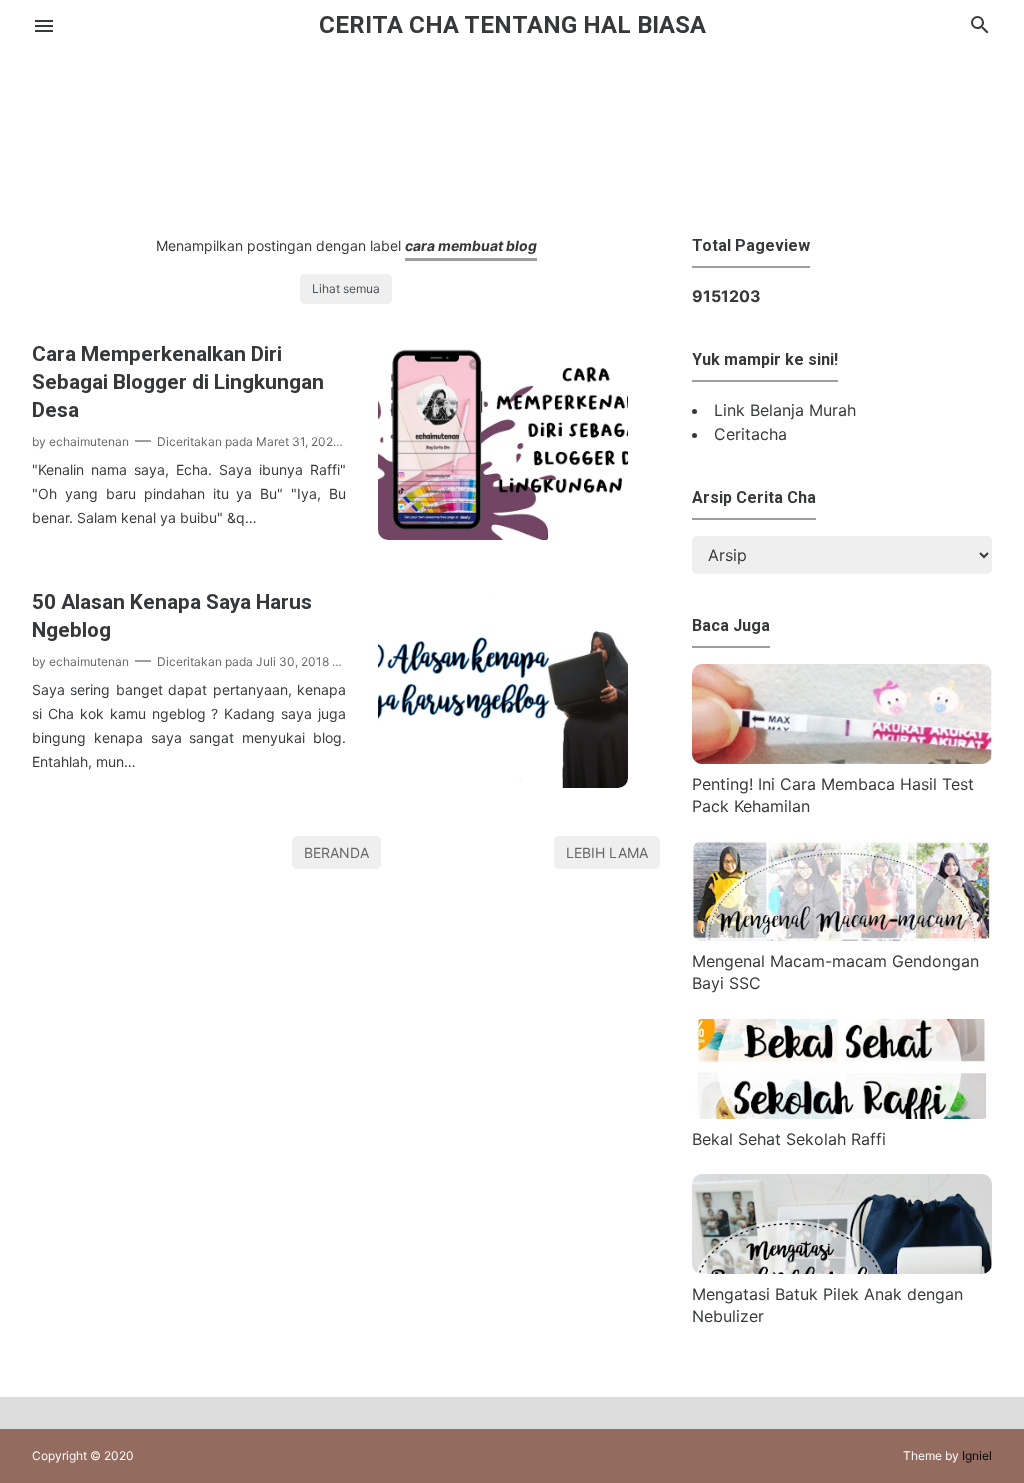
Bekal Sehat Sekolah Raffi (789, 1139)
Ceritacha (750, 434)
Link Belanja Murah (785, 410)
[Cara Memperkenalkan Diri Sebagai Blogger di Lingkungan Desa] (503, 534)
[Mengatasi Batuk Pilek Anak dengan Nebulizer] (842, 1268)
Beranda (336, 852)
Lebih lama (607, 852)
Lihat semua (346, 288)
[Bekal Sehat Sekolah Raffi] (842, 1113)
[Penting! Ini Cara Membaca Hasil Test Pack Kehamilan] (842, 758)
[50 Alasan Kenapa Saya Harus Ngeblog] (503, 782)
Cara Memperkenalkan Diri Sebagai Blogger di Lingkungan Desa (178, 382)
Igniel (977, 1455)
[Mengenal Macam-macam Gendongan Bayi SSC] (842, 935)
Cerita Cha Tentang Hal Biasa (512, 25)
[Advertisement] (512, 138)
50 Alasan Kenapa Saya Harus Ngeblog (172, 616)
